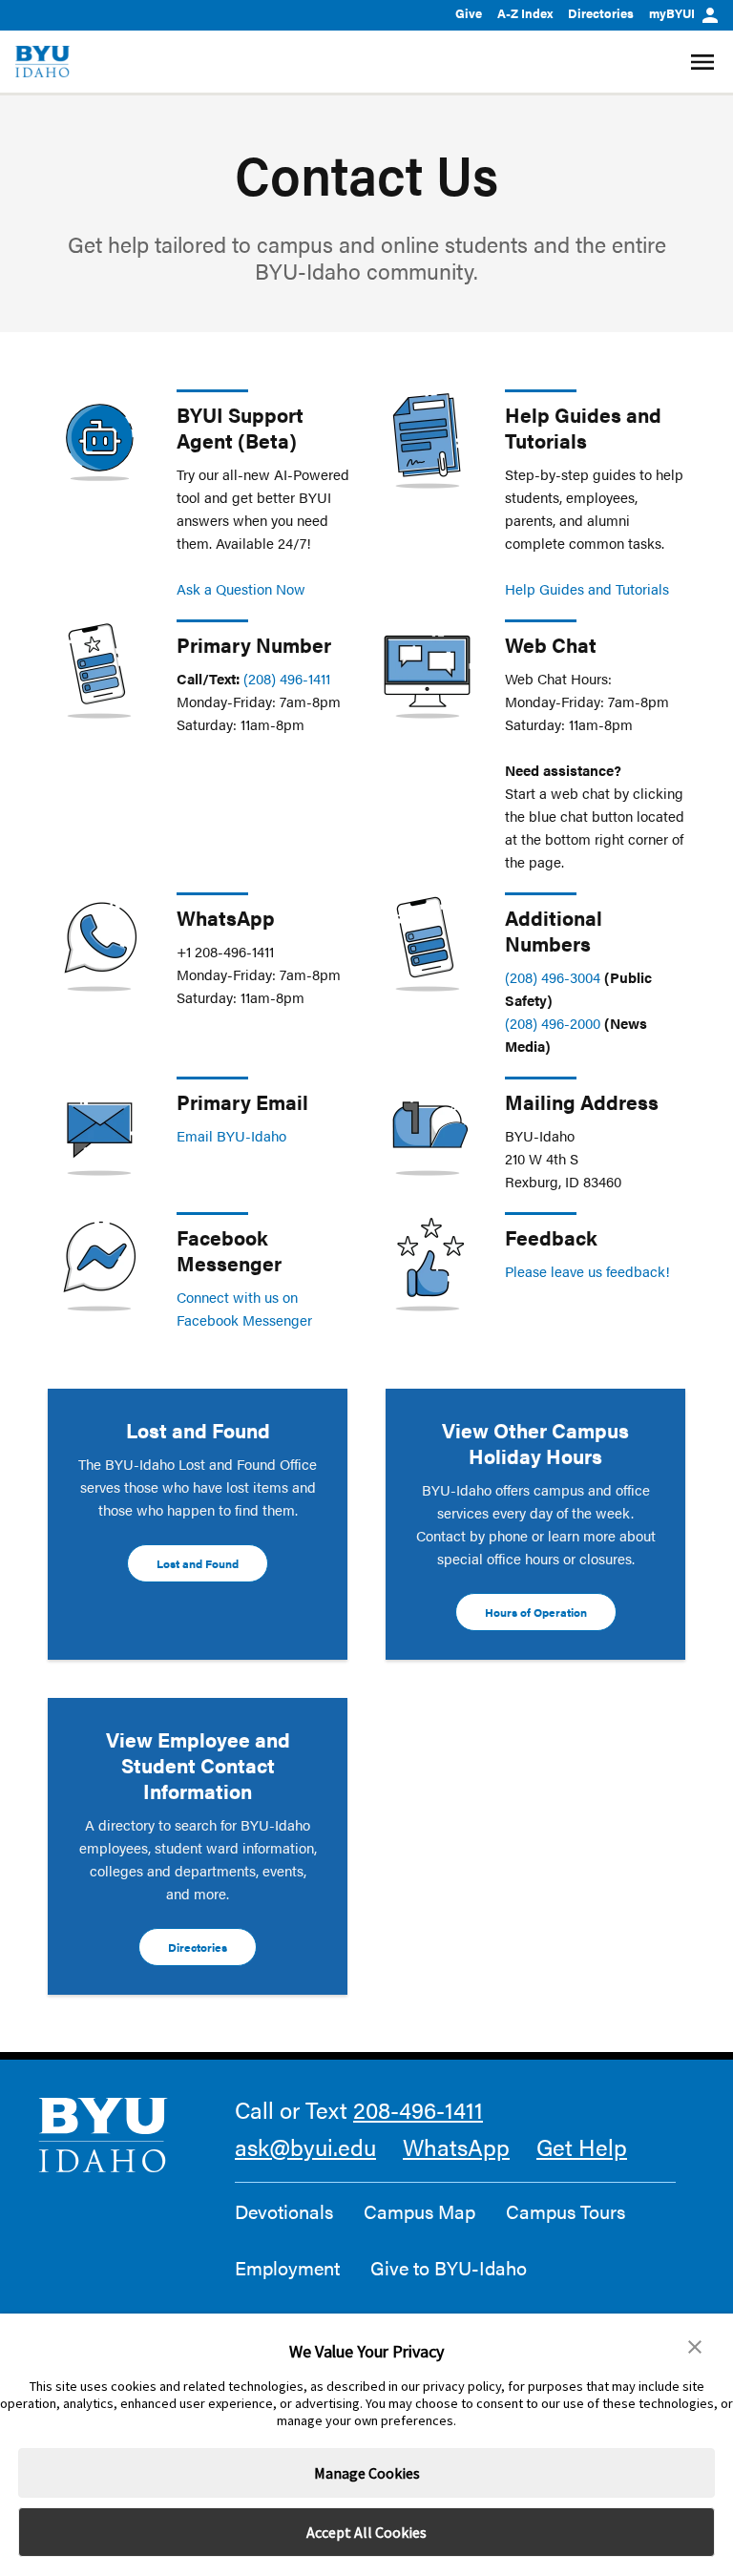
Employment (287, 2268)
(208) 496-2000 (553, 1023)
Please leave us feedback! (587, 1271)
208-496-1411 (418, 2109)
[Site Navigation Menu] (705, 62)
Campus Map (419, 2211)
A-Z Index (525, 13)
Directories (601, 13)
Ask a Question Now (241, 588)
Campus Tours (565, 2211)
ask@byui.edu (305, 2147)
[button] (695, 2347)
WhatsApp (456, 2147)
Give (469, 13)
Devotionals (284, 2211)
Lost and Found (198, 1563)
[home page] (42, 62)
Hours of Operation (536, 1612)
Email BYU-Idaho (231, 1135)
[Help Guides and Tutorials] (428, 441)
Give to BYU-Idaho (449, 2268)
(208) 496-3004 (553, 977)
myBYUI (672, 13)
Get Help (582, 2147)
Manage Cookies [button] (367, 2473)
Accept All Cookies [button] (366, 2532)
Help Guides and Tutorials (583, 427)
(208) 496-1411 (287, 678)
